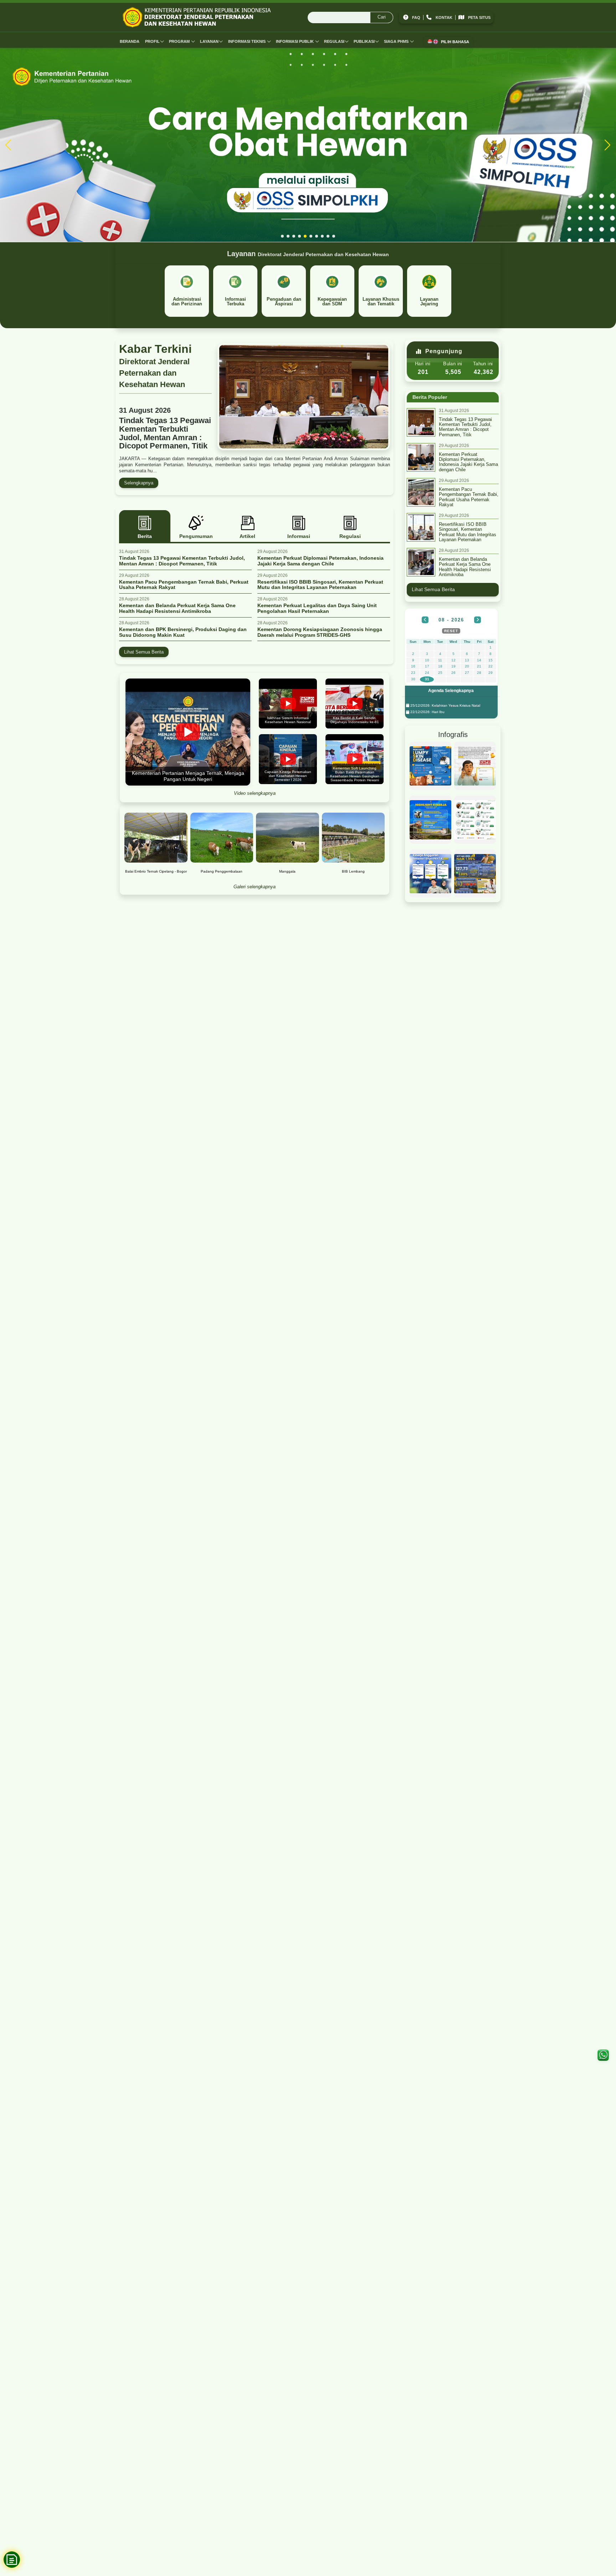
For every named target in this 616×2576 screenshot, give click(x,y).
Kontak (444, 17)
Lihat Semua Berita (144, 652)
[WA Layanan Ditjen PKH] (603, 2055)
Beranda (130, 41)
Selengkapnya (139, 483)
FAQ (416, 17)
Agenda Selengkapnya (451, 691)
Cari (382, 17)
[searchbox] (350, 17)
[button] (282, 236)
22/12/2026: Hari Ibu (427, 712)
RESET (451, 631)
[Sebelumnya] (425, 620)
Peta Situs (479, 17)
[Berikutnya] (478, 620)
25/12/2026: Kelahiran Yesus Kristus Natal (445, 705)
